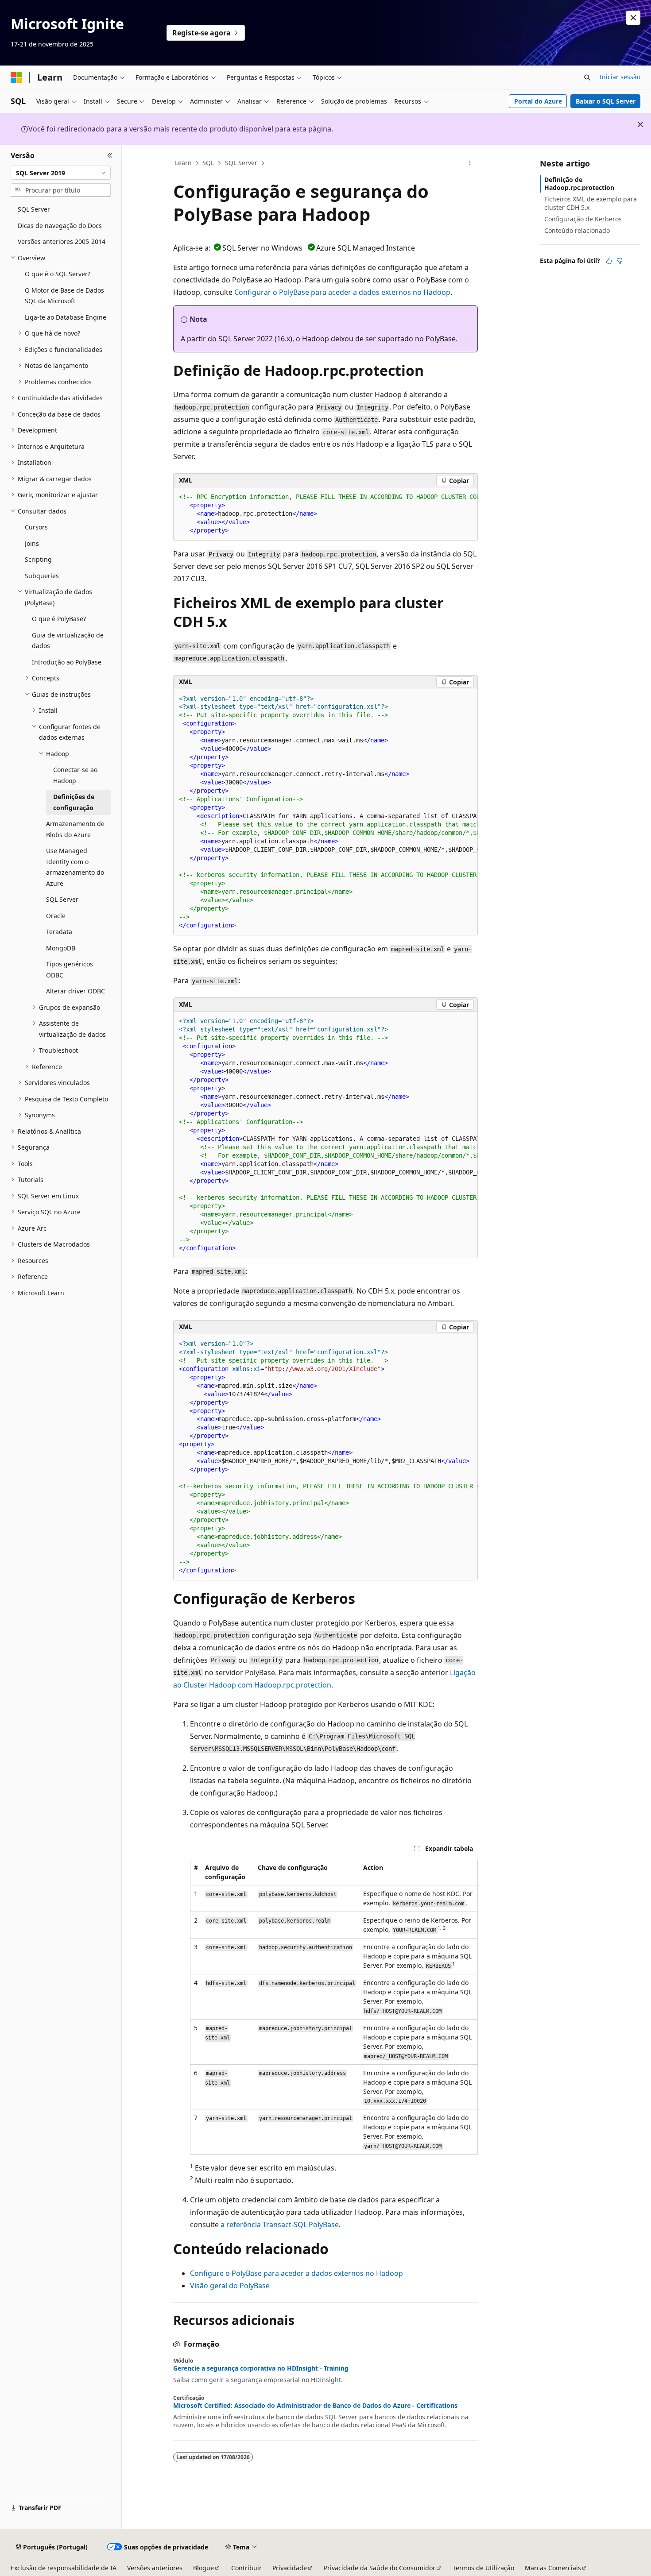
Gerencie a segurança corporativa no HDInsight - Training (261, 2368)
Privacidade (290, 2568)
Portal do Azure (538, 101)
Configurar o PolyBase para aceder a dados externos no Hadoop (342, 292)
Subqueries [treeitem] (42, 576)
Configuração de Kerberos (583, 219)
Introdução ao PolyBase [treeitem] (67, 662)
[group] (325, 514)
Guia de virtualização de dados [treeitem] (68, 641)
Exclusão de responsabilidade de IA (64, 2568)
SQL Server (241, 163)
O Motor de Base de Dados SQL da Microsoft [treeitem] (64, 296)
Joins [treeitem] (32, 543)
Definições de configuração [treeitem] (74, 802)
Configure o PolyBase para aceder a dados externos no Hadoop (296, 2273)
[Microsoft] (16, 77)
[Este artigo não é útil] (620, 261)
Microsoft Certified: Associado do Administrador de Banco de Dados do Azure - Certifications (315, 2406)
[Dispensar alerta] (633, 18)
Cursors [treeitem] (36, 527)
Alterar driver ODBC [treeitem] (76, 991)
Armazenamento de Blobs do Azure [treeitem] (75, 829)
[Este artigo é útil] (609, 261)
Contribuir (246, 2568)
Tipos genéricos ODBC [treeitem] (70, 969)
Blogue (203, 2568)
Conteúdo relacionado (577, 230)
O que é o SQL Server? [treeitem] (58, 274)
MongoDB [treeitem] (61, 948)
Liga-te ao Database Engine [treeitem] (66, 317)
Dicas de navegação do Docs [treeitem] (60, 226)
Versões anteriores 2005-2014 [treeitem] (62, 241)
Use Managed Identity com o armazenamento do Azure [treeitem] (75, 867)
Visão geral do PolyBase (230, 2286)
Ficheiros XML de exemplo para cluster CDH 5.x (591, 203)
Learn (183, 163)
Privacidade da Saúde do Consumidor (380, 2568)
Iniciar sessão (620, 77)
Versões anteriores (155, 2568)
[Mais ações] (470, 163)
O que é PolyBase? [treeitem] (59, 619)
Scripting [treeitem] (38, 559)
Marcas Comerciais (553, 2568)
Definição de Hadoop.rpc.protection (579, 183)
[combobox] (61, 173)
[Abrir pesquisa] (587, 77)
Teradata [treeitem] (59, 932)
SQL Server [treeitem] (34, 209)
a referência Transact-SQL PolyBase (280, 2225)
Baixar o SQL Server (606, 101)
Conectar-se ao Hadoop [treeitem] (75, 775)
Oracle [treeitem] (56, 916)
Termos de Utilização (483, 2568)
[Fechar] (110, 155)
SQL (208, 163)
